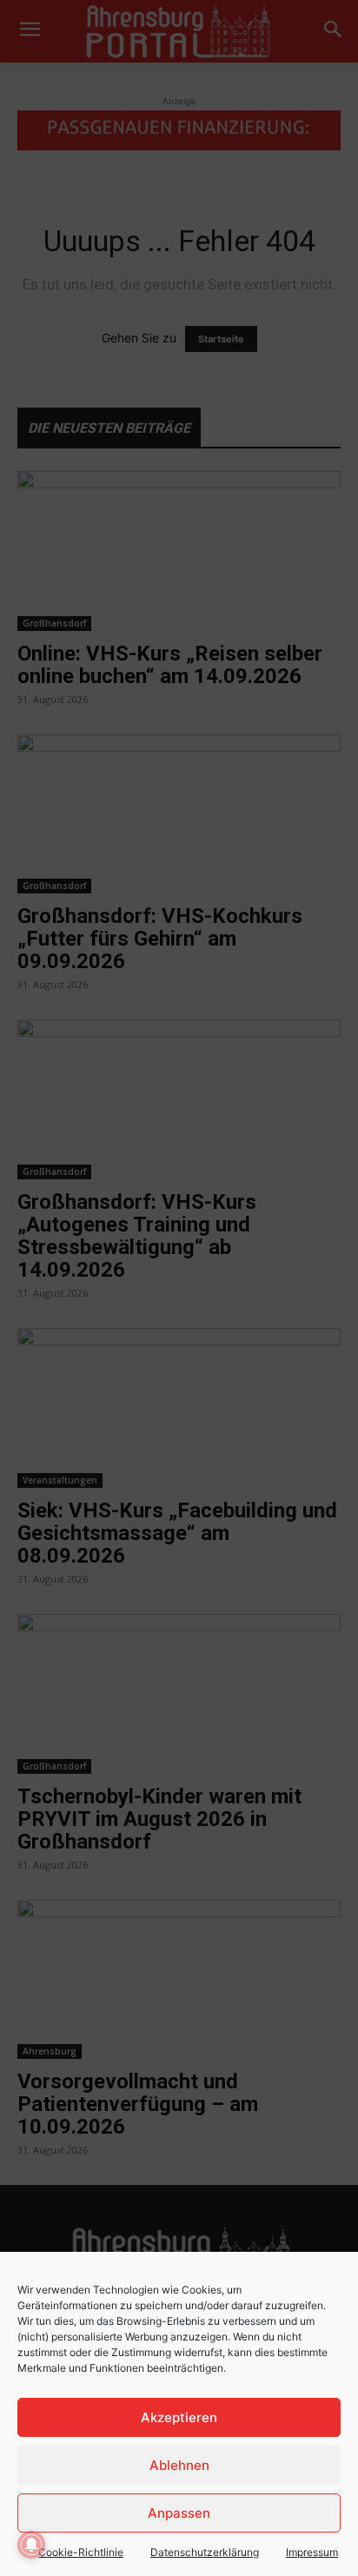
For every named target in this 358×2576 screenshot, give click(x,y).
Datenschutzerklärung (205, 2552)
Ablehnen (179, 2465)
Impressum (312, 2552)
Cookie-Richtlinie (81, 2552)
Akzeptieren (179, 2417)
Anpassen (179, 2513)
